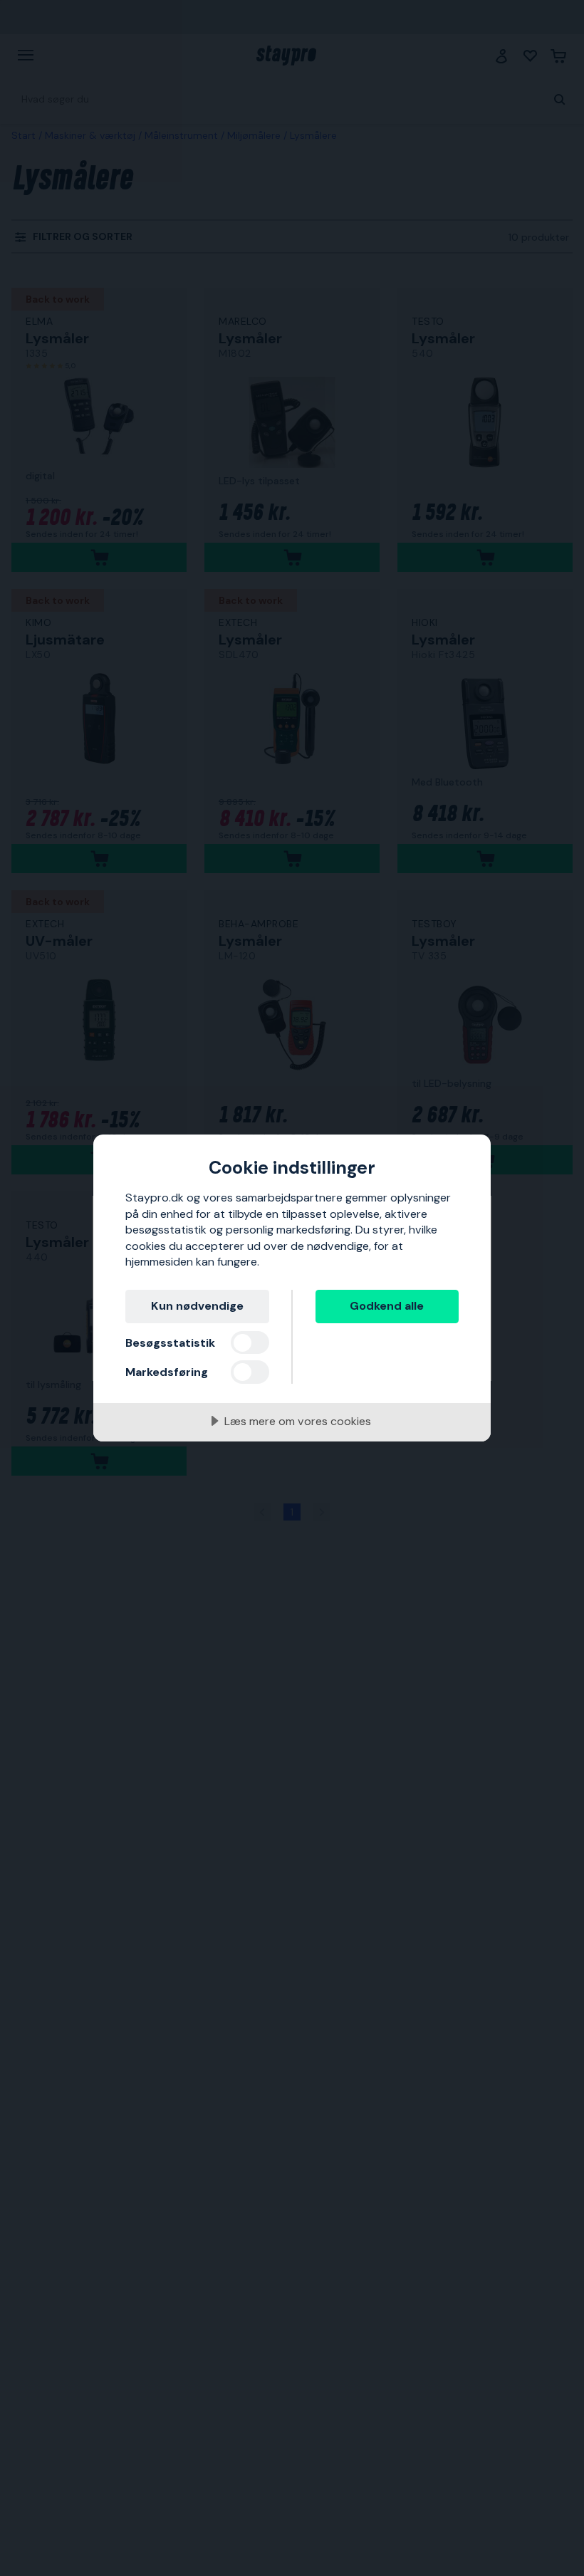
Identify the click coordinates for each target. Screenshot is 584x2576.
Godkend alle (387, 1306)
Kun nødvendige (197, 1306)
